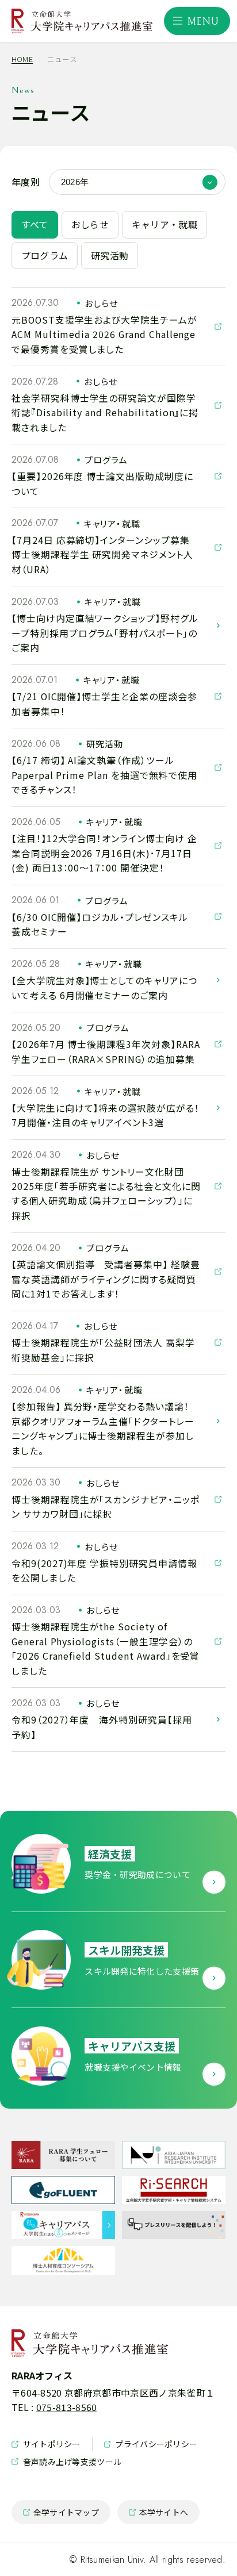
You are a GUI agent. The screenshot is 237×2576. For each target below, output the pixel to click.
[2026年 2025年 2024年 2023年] (137, 182)
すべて (35, 224)
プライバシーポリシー (151, 2444)
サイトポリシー (46, 2444)
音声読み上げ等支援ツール (66, 2462)
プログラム (45, 256)
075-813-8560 (67, 2407)
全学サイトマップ (61, 2515)
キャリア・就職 (165, 224)
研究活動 (110, 256)
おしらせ (90, 224)
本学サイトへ (159, 2515)
